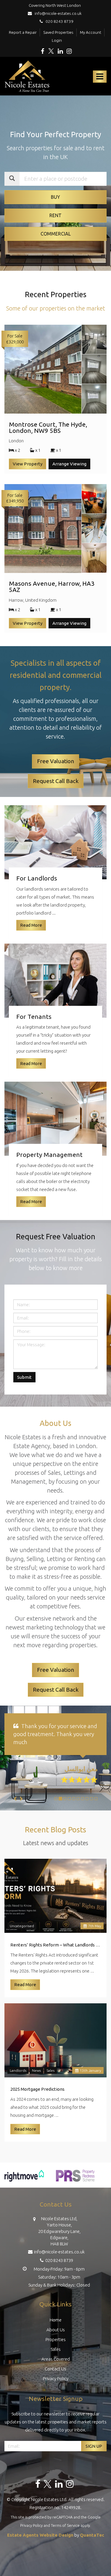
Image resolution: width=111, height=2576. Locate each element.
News (36, 2078)
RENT (55, 215)
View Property (28, 464)
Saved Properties (58, 32)
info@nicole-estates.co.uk (58, 13)
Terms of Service (65, 2533)
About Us (56, 2338)
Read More (25, 1993)
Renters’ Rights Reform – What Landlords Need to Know (55, 1953)
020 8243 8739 (58, 21)
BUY (55, 197)
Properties (56, 2347)
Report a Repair (23, 32)
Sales (50, 2078)
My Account (91, 32)
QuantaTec (92, 2543)
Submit (24, 1377)
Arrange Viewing (69, 464)
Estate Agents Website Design (40, 2543)
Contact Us (55, 2377)
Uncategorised (22, 1934)
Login (57, 40)
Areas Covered (56, 2367)
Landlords (18, 2078)
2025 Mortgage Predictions (37, 2097)
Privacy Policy (56, 2387)
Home (56, 2328)
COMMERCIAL (56, 234)
